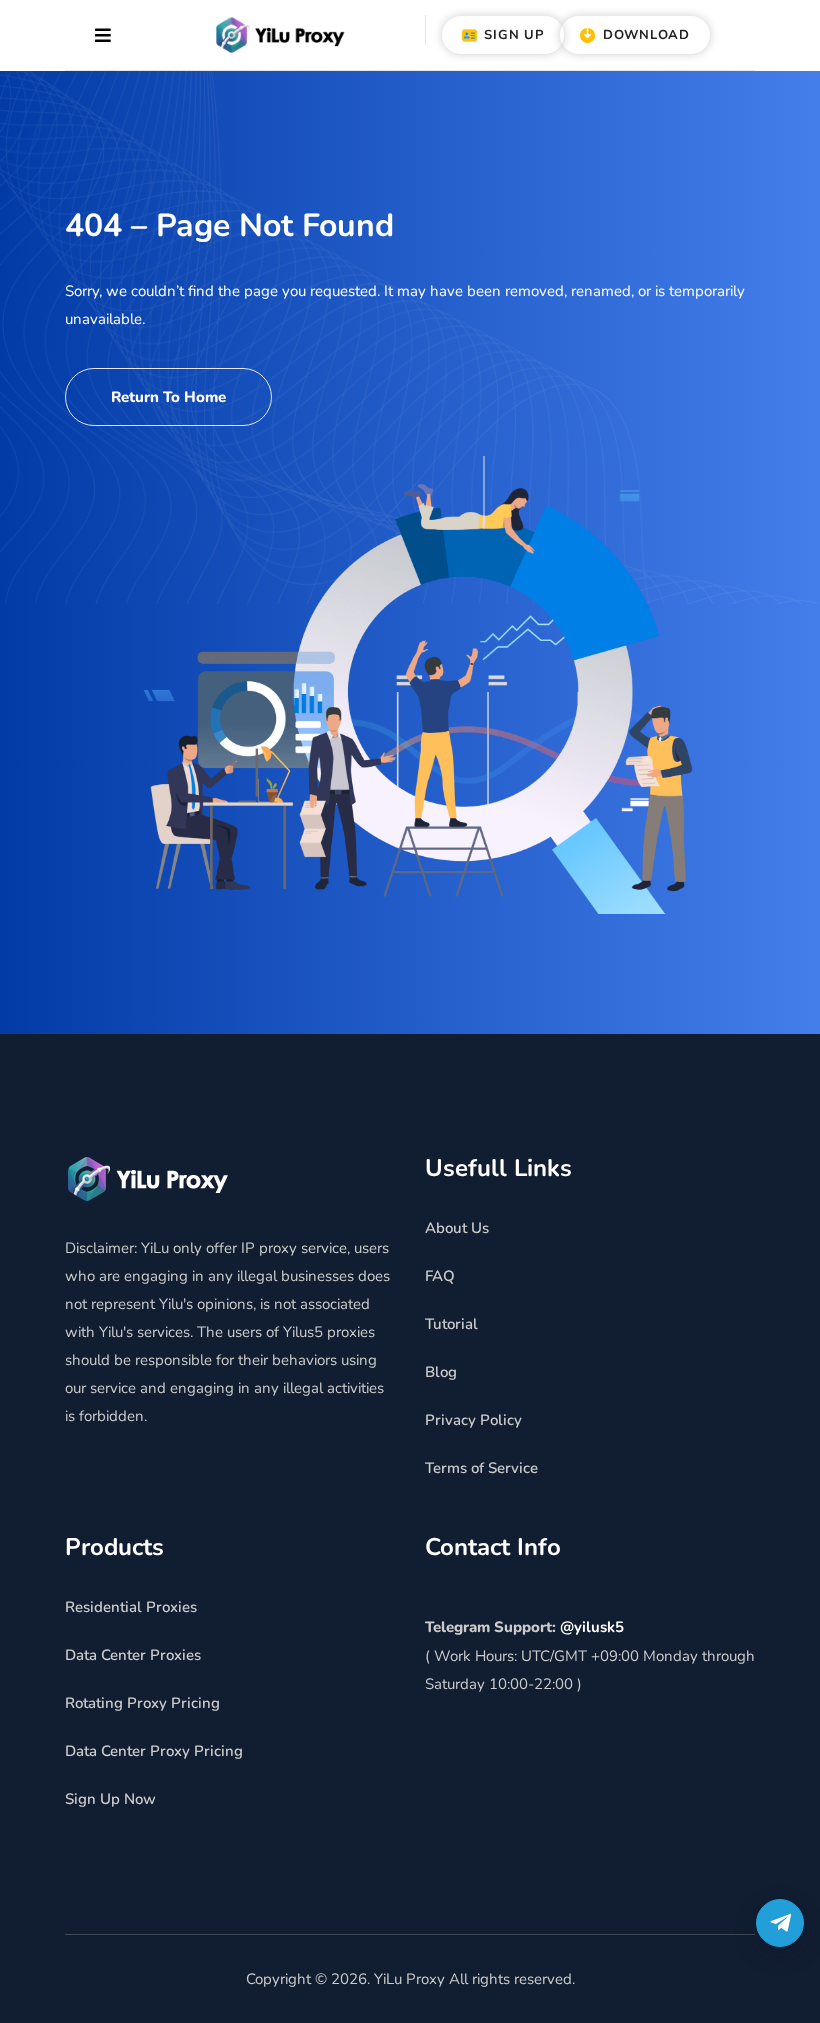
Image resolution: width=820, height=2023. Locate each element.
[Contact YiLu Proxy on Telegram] (780, 1923)
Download (644, 35)
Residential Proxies (131, 1607)
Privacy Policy (473, 1420)
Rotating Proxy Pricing (142, 1703)
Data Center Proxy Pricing (154, 1751)
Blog (441, 1372)
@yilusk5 (592, 1627)
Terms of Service (481, 1468)
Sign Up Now (110, 1799)
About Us (457, 1228)
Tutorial (451, 1324)
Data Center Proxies (133, 1655)
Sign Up (512, 35)
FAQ (440, 1276)
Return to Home (168, 397)
